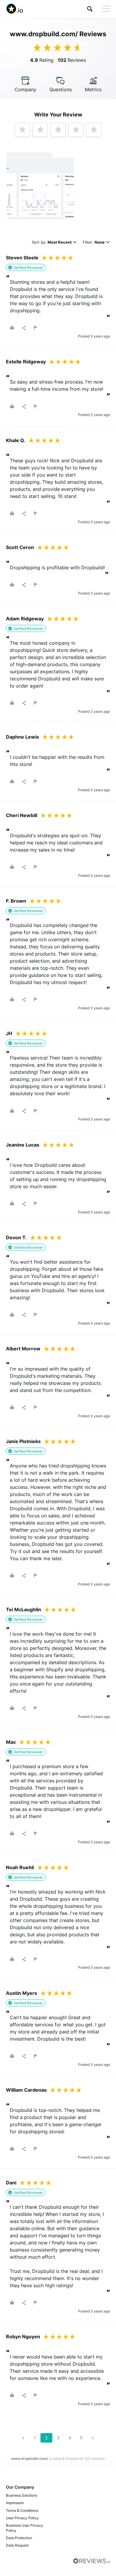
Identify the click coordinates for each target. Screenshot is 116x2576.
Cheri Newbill (22, 815)
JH (9, 1033)
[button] (90, 9)
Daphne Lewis (22, 737)
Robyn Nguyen (23, 2337)
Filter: (94, 243)
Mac (11, 1742)
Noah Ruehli (20, 1867)
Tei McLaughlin (23, 1609)
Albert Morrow (23, 1349)
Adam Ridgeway (25, 619)
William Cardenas (26, 2090)
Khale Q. (16, 440)
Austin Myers (22, 1993)
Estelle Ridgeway (26, 362)
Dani (11, 2183)
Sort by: (52, 243)
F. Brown (16, 901)
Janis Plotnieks (23, 1441)
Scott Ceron (20, 547)
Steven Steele (22, 258)
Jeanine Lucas (23, 1145)
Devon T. (16, 1237)
